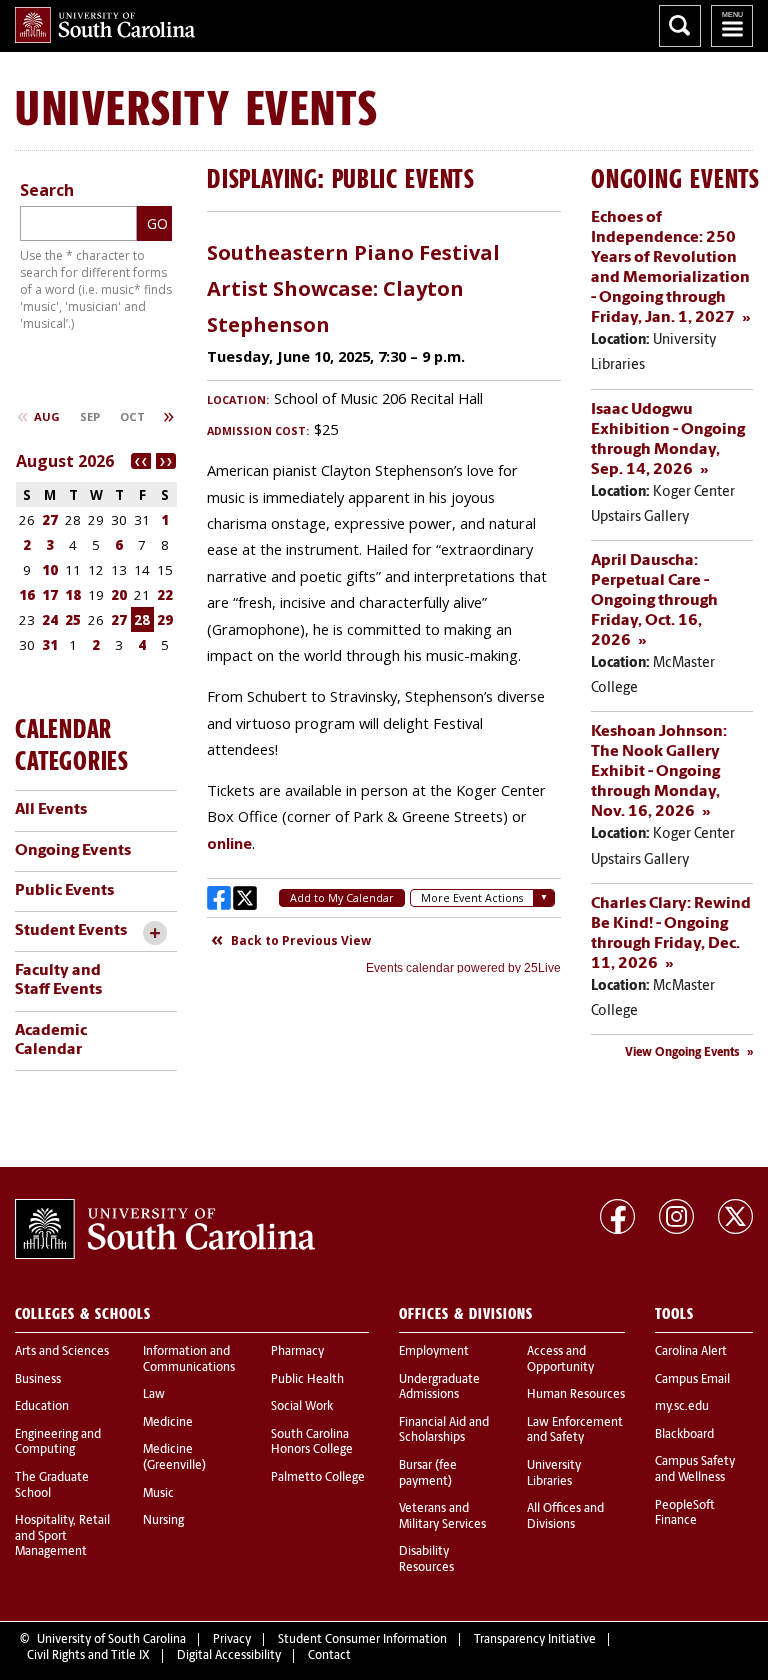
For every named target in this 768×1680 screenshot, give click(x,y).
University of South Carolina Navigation (732, 26)
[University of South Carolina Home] (105, 25)
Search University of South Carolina (680, 26)
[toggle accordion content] (154, 933)
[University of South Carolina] (165, 1229)
